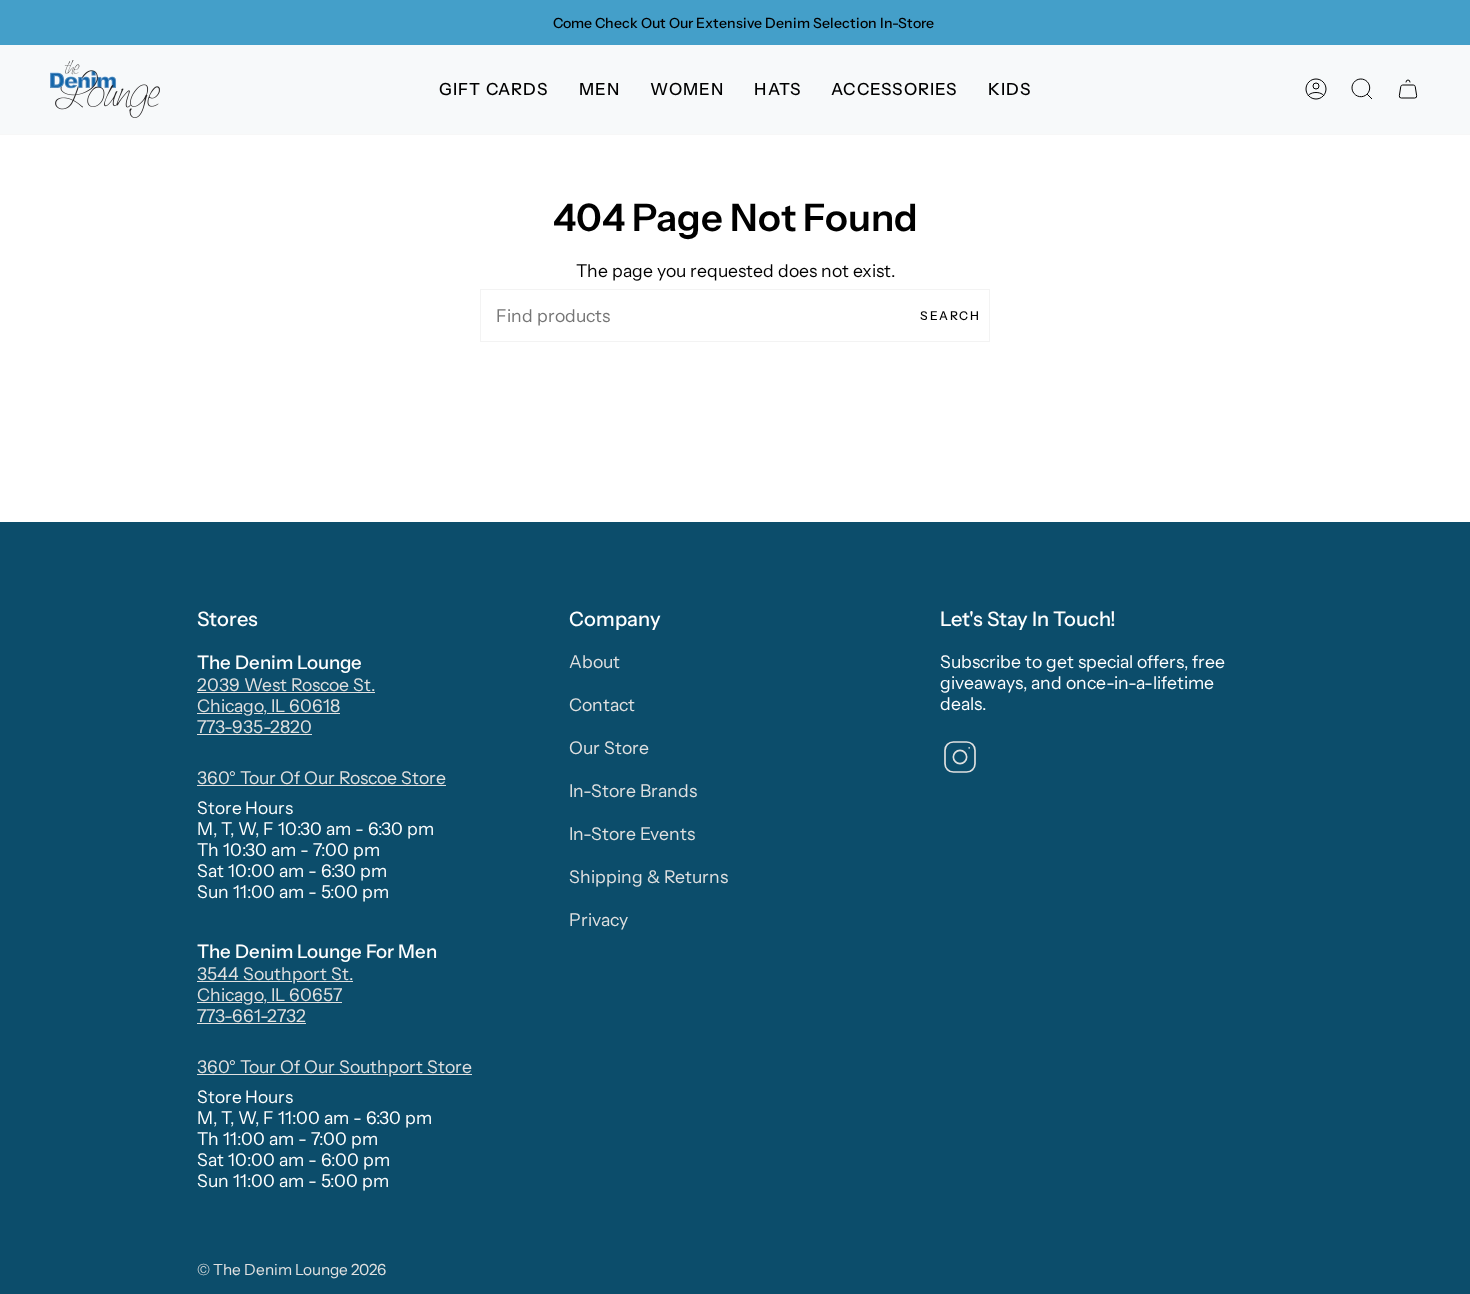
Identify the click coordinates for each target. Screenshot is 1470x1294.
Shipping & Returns (648, 876)
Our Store (609, 747)
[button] (600, 89)
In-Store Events (632, 833)
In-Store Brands (633, 790)
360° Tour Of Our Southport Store (334, 1066)
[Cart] (1408, 89)
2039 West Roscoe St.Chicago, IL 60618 (286, 695)
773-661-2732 (251, 1015)
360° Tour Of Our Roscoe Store (321, 777)
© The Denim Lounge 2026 (291, 1269)
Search (950, 315)
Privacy (598, 919)
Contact (602, 704)
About (594, 661)
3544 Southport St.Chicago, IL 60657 (275, 984)
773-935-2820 (254, 726)
